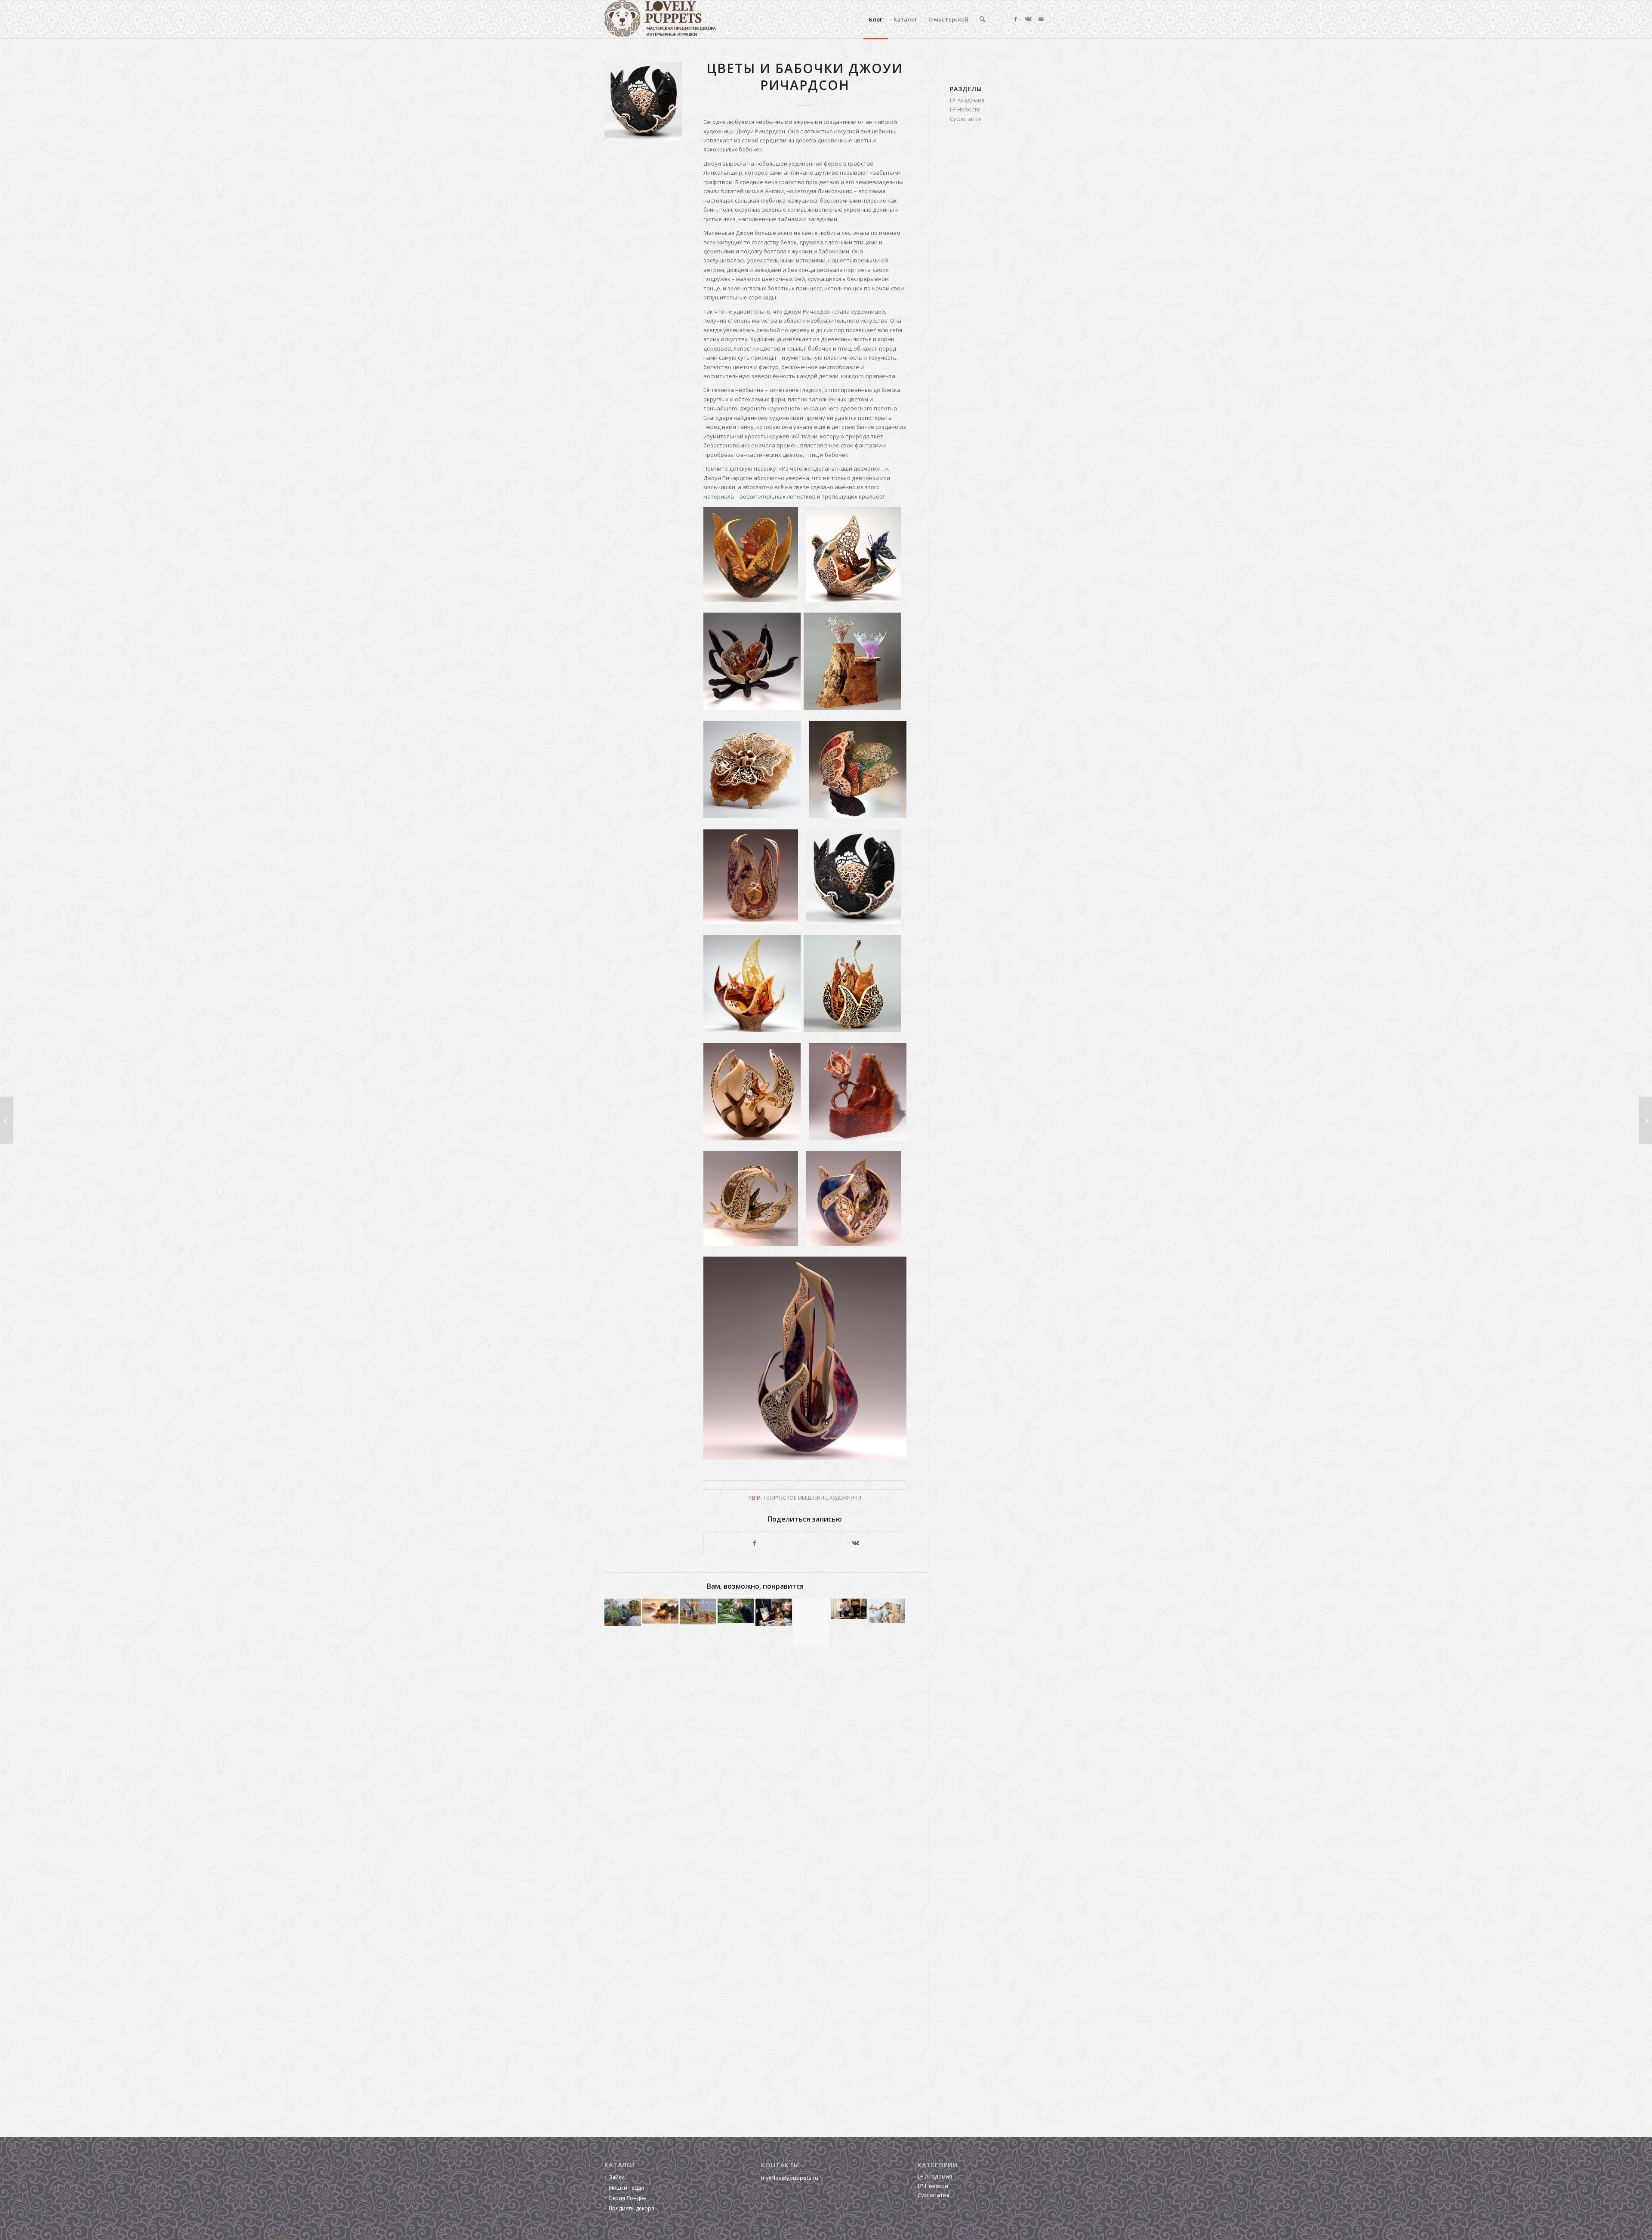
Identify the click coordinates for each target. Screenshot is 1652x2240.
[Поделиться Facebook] (754, 1543)
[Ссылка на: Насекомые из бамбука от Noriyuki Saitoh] (812, 1623)
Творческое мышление (795, 1497)
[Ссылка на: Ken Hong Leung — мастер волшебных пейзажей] (661, 1611)
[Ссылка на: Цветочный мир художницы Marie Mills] (623, 1612)
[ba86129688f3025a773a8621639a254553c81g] (643, 101)
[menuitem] (876, 19)
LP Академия (967, 100)
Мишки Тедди (626, 2188)
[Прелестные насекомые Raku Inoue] (1645, 1120)
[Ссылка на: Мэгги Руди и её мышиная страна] (698, 1611)
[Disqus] (766, 1782)
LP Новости (965, 109)
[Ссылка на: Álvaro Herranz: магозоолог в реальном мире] (736, 1611)
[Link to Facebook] (1015, 19)
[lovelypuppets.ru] (660, 19)
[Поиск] (982, 19)
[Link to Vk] (1028, 19)
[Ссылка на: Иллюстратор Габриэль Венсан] (887, 1611)
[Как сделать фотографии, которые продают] (7, 1120)
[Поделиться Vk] (856, 1543)
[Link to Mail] (1041, 19)
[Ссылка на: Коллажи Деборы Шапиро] (774, 1612)
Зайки (617, 2177)
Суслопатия (966, 119)
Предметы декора (632, 2208)
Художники (845, 1497)
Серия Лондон (628, 2198)
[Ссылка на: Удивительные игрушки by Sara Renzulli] (849, 1609)
